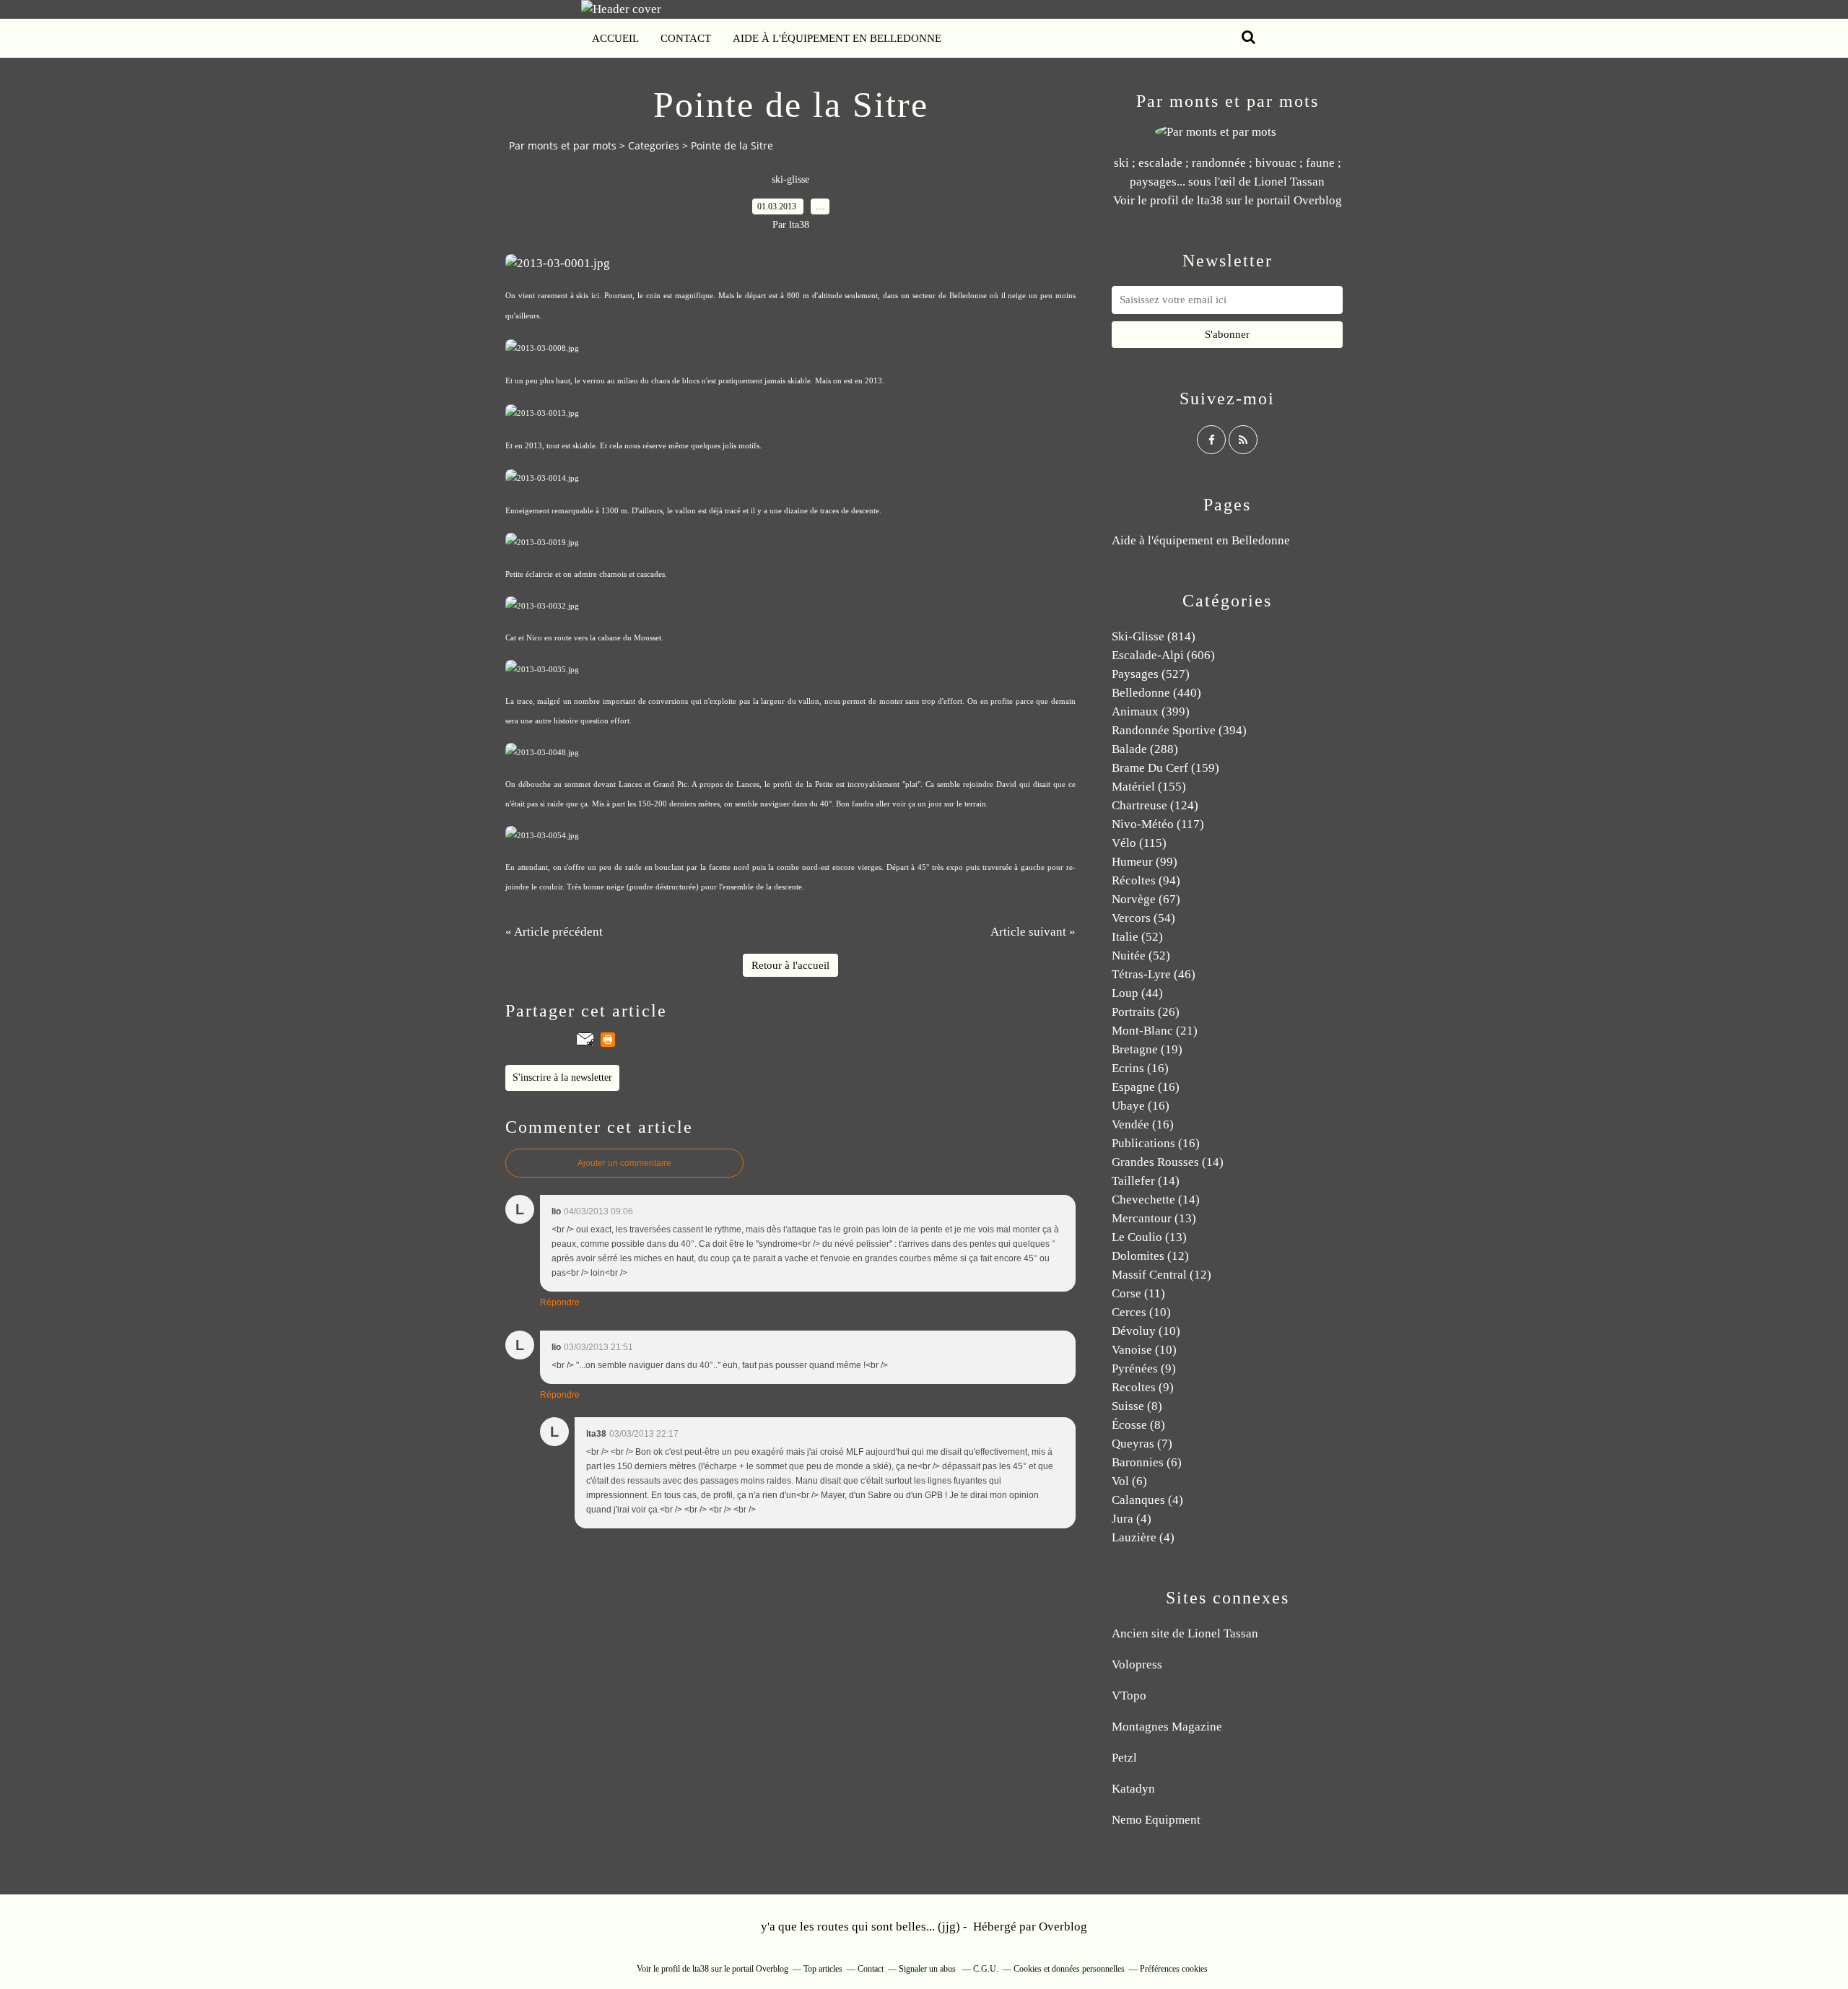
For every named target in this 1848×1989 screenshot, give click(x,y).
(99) (1145, 862)
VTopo (1129, 1696)
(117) (1158, 824)
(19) (1147, 1049)
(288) (1145, 749)
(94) (1146, 880)
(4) (1147, 1500)
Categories (654, 145)
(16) (1140, 1068)
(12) (1150, 1256)
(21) (1155, 1031)
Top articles (823, 1969)
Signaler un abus (928, 1969)
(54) (1143, 918)
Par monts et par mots (563, 145)
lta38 (1210, 200)
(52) (1137, 937)
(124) (1155, 805)
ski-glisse (790, 179)
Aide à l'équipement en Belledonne (837, 38)
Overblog (1063, 1927)
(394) (1179, 730)
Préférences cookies (1174, 1969)
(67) (1146, 899)
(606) (1163, 655)
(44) (1137, 993)
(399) (1151, 711)
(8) (1137, 1406)
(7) (1142, 1444)
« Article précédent (554, 932)
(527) (1151, 674)
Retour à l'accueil (790, 965)
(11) (1138, 1293)
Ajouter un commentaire (624, 1163)
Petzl (1124, 1758)
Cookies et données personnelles (1069, 1969)
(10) (1141, 1312)
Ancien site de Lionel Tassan (1185, 1633)
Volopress (1137, 1664)
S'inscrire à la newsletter (562, 1078)
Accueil (615, 38)
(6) (1147, 1462)
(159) (1165, 768)
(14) (1168, 1162)
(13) (1154, 1218)
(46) (1154, 974)
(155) (1149, 787)
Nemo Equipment (1156, 1820)
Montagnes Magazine (1167, 1727)
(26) (1146, 1012)
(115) (1139, 843)
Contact (686, 38)
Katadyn (1133, 1789)
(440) (1156, 693)
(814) (1154, 636)
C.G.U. (986, 1969)
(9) (1144, 1368)
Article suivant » (1033, 932)
